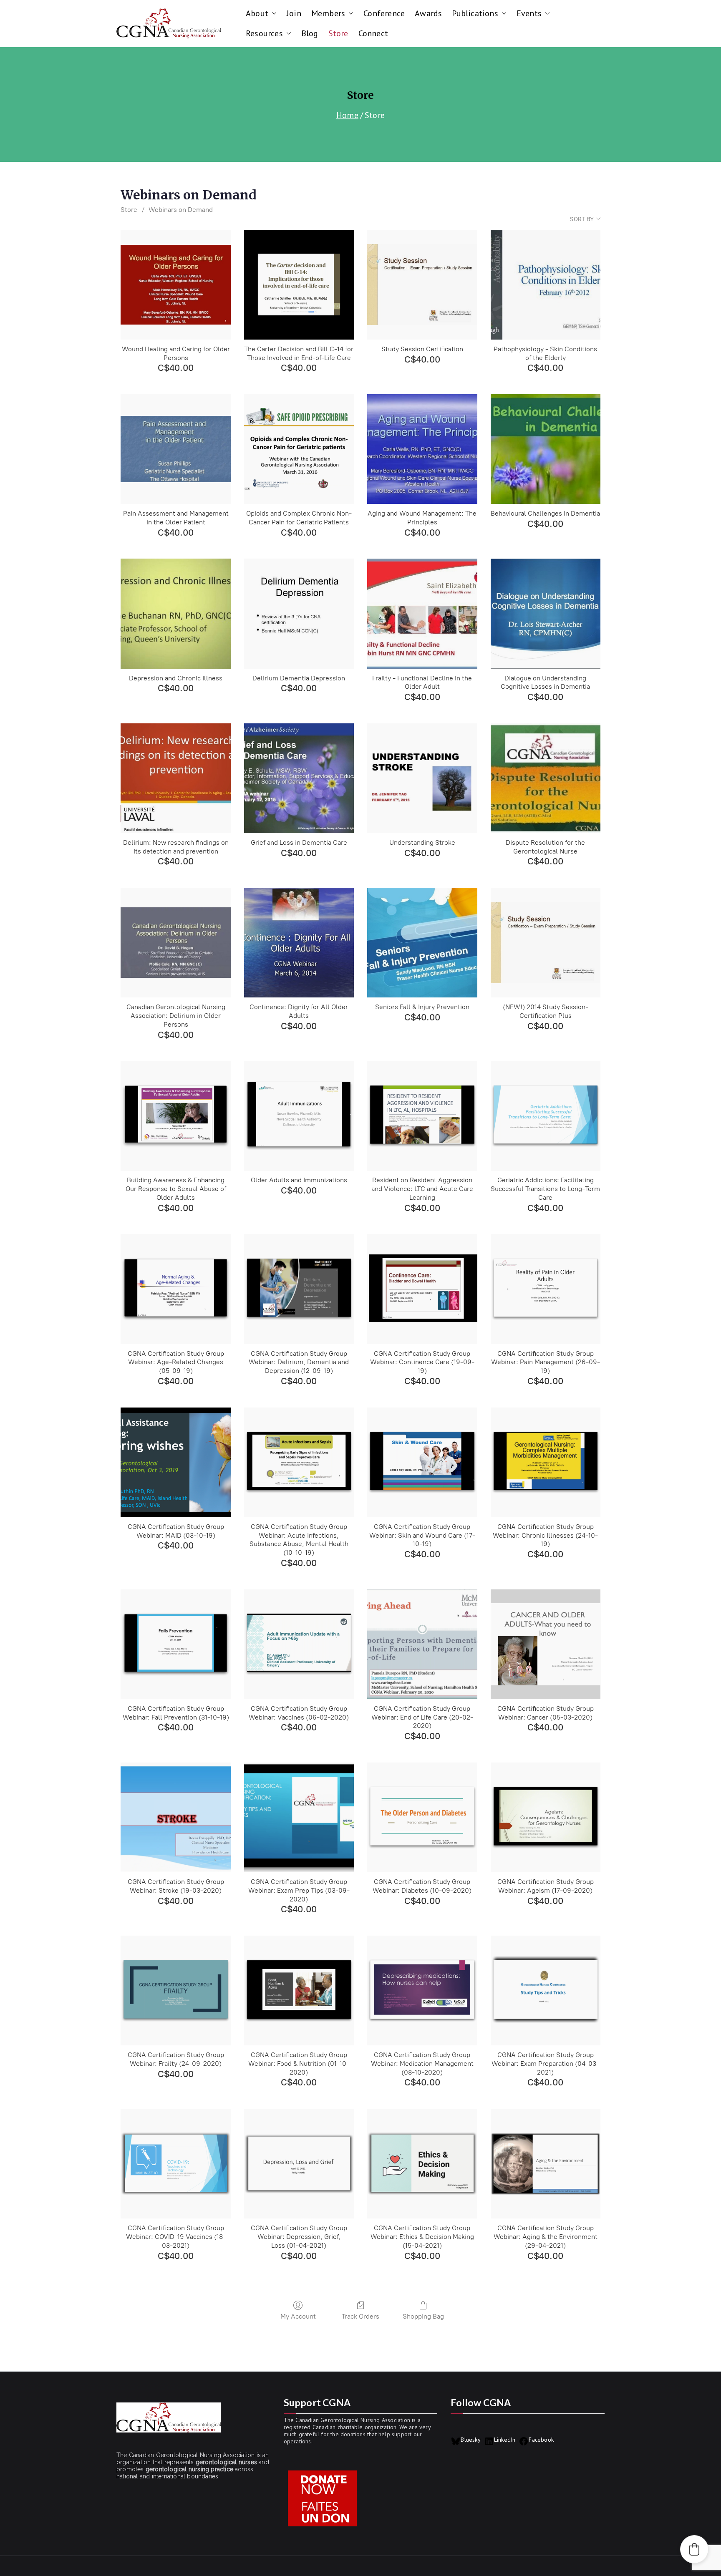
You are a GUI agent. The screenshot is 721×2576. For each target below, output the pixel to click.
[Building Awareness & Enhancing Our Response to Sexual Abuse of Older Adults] (175, 1116)
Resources (264, 33)
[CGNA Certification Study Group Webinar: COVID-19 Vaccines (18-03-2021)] (175, 2164)
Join (294, 13)
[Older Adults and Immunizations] (299, 1116)
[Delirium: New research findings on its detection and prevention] (175, 778)
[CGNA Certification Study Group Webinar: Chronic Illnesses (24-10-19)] (546, 1462)
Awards (428, 13)
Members (328, 13)
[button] (272, 13)
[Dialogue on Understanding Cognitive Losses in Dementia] (546, 613)
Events (529, 13)
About (257, 13)
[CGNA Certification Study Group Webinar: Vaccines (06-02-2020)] (299, 1644)
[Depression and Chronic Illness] (175, 613)
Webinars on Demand (181, 210)
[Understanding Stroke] (422, 778)
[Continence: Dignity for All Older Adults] (299, 943)
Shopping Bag (423, 2316)
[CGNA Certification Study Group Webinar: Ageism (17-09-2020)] (546, 1817)
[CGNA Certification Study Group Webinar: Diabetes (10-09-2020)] (422, 1817)
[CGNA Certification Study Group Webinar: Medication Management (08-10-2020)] (422, 1991)
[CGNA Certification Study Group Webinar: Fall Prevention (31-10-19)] (175, 1644)
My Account (298, 2316)
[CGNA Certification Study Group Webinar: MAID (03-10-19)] (175, 1462)
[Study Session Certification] (422, 285)
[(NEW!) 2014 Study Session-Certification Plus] (546, 943)
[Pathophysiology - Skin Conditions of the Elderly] (546, 285)
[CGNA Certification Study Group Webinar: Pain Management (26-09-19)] (546, 1289)
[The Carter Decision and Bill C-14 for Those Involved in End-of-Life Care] (299, 285)
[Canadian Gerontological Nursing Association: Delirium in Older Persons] (175, 943)
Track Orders (360, 2316)
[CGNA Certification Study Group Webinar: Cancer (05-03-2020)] (546, 1644)
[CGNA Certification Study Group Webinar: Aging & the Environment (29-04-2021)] (546, 2164)
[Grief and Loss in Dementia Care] (299, 778)
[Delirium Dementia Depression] (299, 613)
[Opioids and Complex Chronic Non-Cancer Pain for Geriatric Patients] (299, 449)
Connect (373, 33)
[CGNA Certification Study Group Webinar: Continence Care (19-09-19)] (422, 1289)
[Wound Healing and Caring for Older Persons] (175, 285)
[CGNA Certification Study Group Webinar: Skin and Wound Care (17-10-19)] (422, 1462)
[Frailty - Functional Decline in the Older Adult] (422, 613)
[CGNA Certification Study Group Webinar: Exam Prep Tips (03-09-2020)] (299, 1817)
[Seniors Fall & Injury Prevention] (422, 943)
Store (338, 33)
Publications (475, 13)
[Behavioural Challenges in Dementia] (546, 449)
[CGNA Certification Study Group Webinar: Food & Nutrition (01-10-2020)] (299, 1991)
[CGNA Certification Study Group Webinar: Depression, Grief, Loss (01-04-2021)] (299, 2164)
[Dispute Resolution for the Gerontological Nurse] (546, 778)
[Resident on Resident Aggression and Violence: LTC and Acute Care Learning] (422, 1116)
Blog (310, 33)
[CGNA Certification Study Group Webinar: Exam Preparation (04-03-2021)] (546, 1991)
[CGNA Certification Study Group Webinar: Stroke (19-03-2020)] (175, 1817)
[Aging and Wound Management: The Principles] (422, 449)
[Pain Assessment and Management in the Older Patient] (175, 449)
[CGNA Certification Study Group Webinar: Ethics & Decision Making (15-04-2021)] (422, 2164)
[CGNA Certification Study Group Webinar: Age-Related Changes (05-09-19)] (175, 1289)
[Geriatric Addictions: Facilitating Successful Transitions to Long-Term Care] (546, 1116)
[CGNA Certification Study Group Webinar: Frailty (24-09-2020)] (175, 1991)
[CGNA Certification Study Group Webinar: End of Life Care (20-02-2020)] (422, 1644)
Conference (384, 13)
